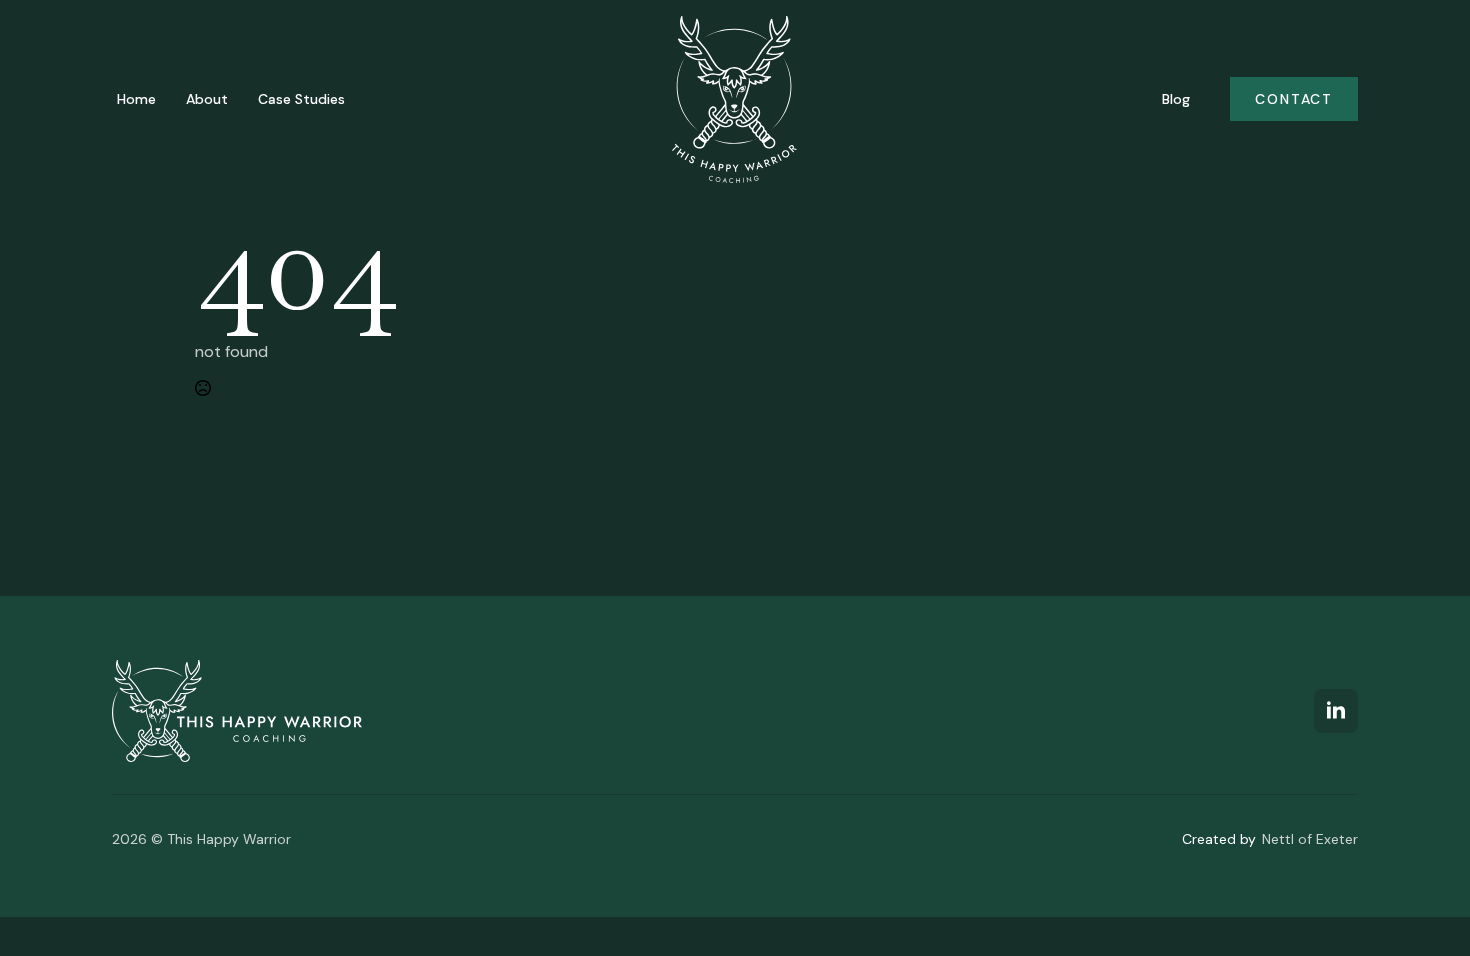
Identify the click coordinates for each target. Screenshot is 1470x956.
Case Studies (301, 99)
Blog (1176, 99)
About (207, 99)
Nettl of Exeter (1310, 839)
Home (136, 99)
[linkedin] (1336, 711)
